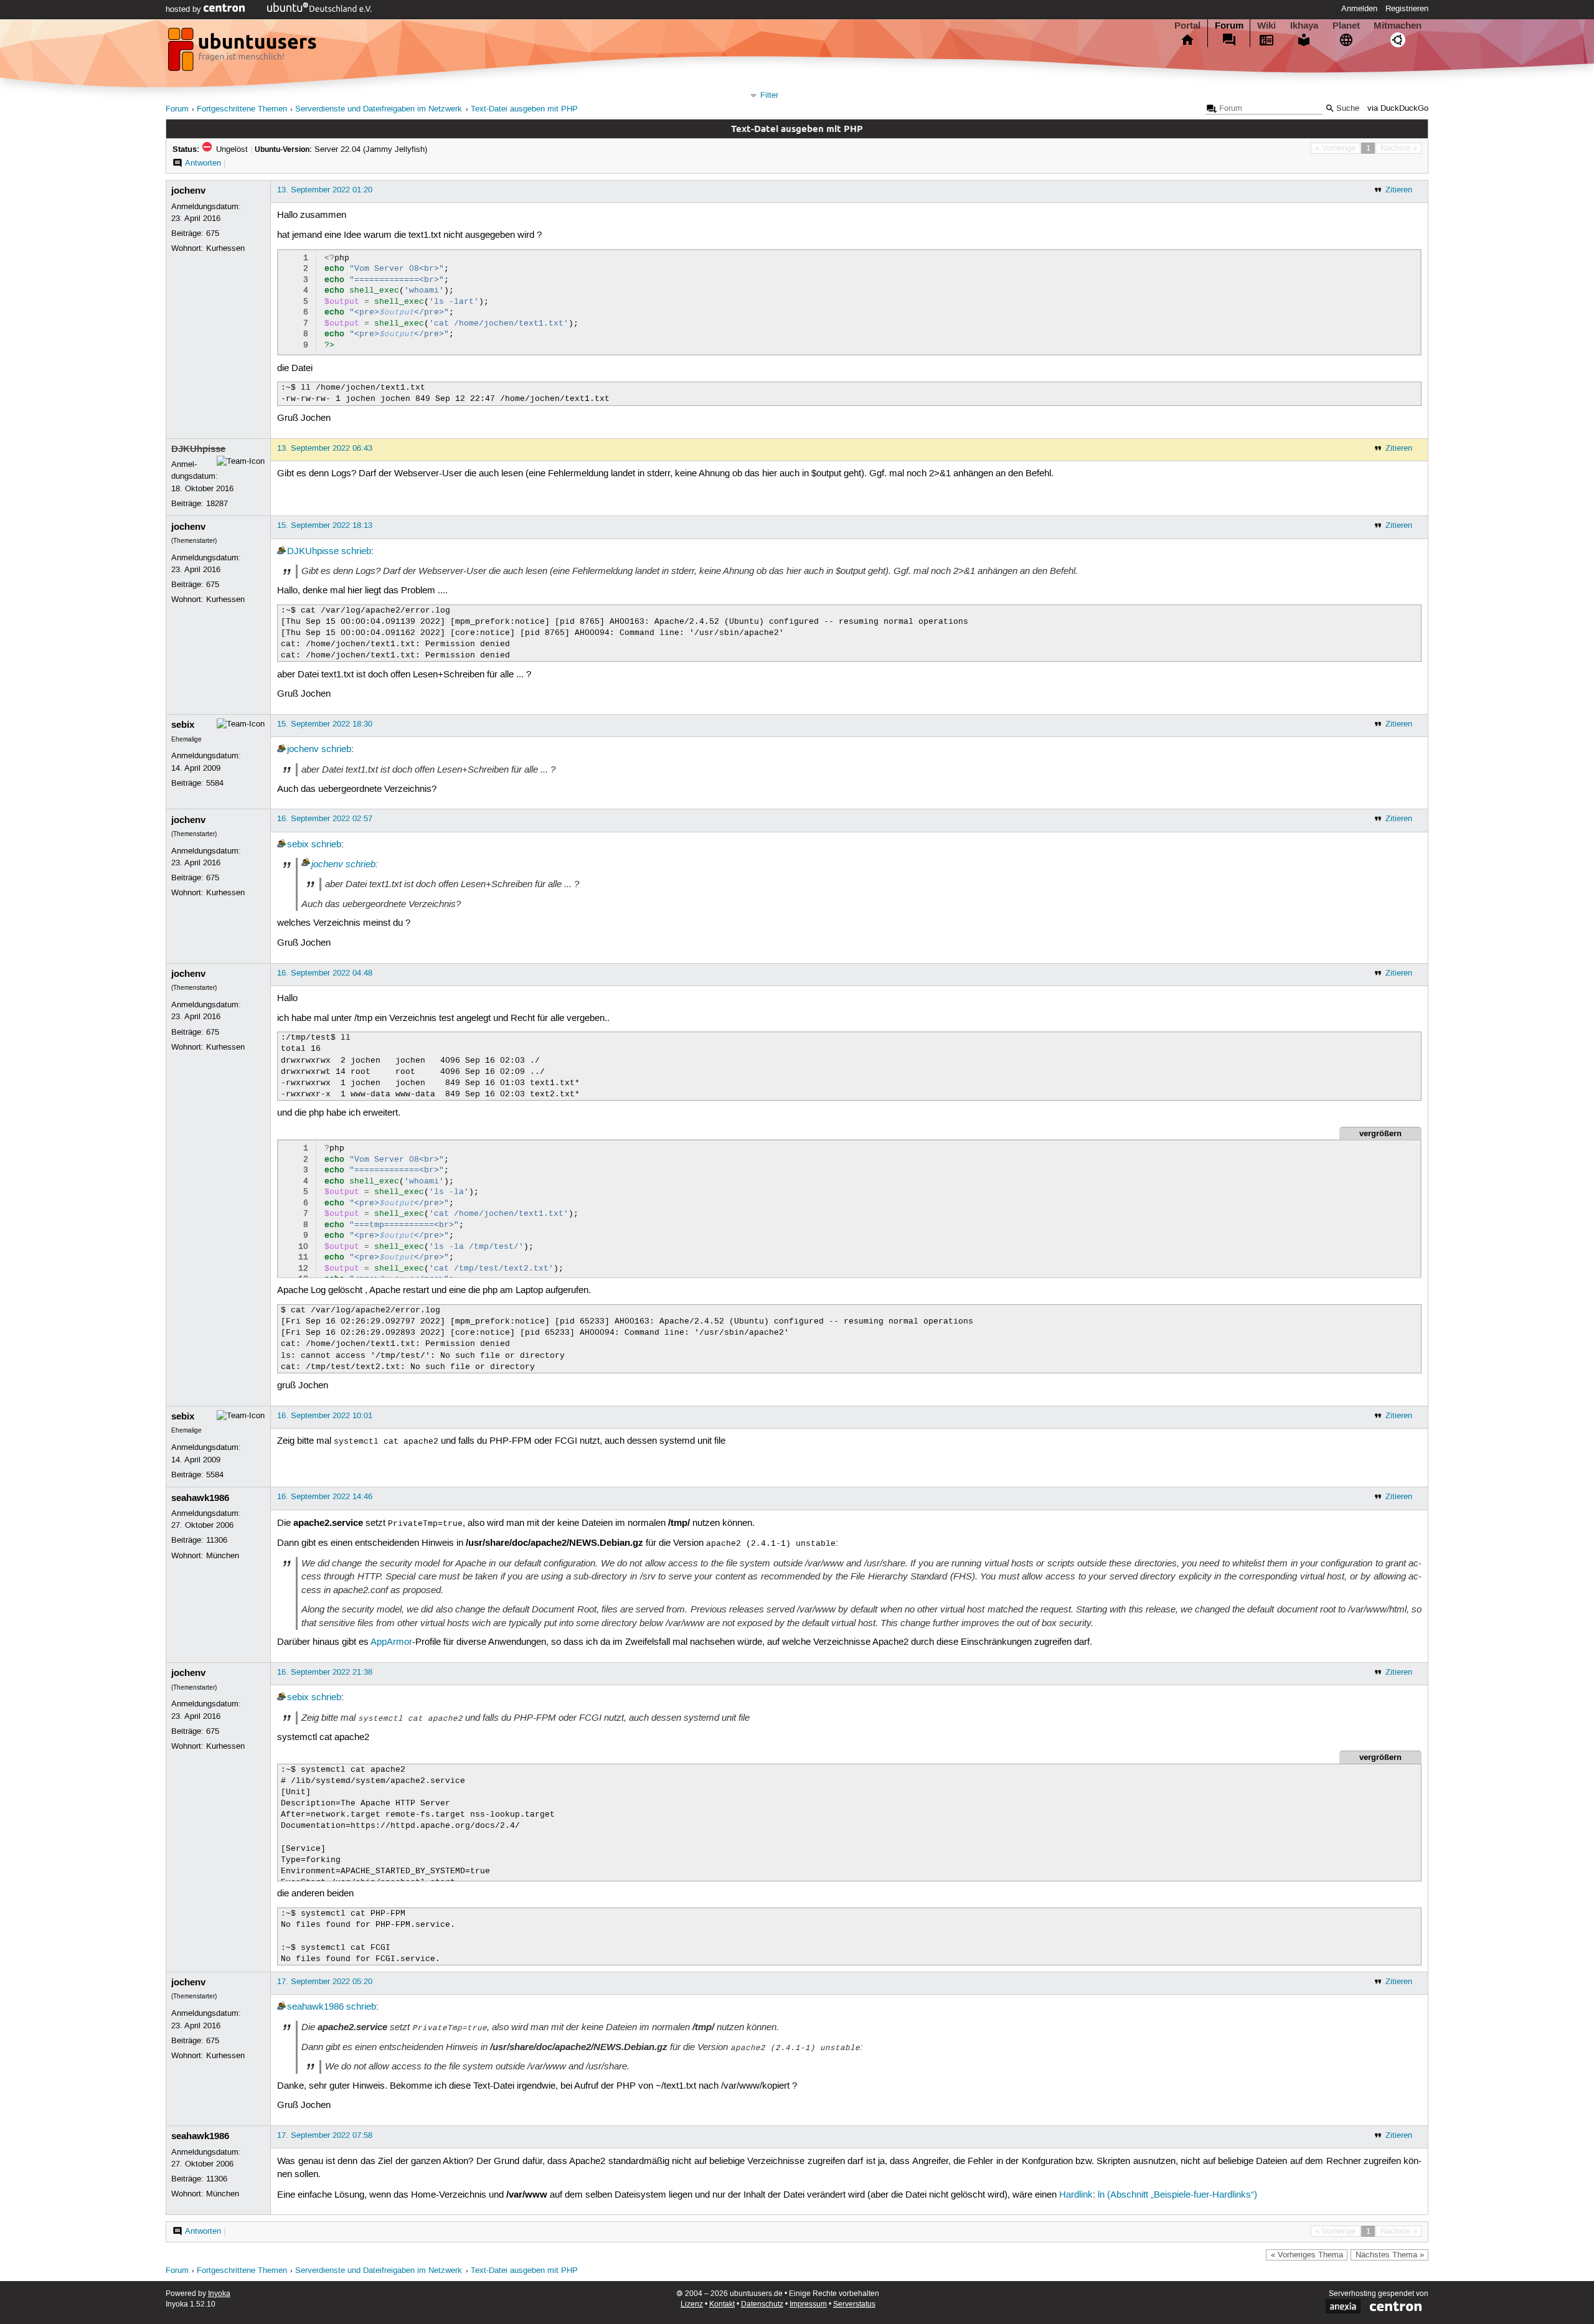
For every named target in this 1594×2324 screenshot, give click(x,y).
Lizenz (692, 2304)
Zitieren (1399, 190)
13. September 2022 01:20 (325, 190)
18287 (217, 504)
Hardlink (1076, 2195)
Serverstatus (854, 2304)
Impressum (808, 2304)
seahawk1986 (200, 1498)
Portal (1187, 26)
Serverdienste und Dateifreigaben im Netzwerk (379, 109)
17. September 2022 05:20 (325, 1982)
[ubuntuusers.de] (243, 53)
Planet (1346, 26)
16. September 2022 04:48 (325, 973)
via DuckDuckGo (1398, 109)
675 (213, 233)
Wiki (1266, 26)
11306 (217, 1540)
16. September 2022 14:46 (325, 1497)
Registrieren (1407, 9)
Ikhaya (1304, 26)
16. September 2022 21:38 (325, 1672)
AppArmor (391, 1642)
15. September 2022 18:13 (325, 525)
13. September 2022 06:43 (325, 448)
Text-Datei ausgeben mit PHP (524, 109)
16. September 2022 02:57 (325, 819)
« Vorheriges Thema (1307, 2255)
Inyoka (219, 2294)
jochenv (188, 191)
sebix (183, 725)
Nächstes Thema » (1390, 2255)
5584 (215, 783)
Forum (1229, 26)
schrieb (356, 552)
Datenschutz (762, 2304)
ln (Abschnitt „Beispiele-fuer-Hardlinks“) (1177, 2195)
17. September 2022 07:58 (325, 2135)
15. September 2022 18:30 (325, 724)
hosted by (185, 9)
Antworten (203, 163)
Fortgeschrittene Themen (242, 109)
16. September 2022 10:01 (325, 1416)
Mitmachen (1398, 26)
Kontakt (722, 2304)
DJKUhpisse (198, 449)
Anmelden (1359, 9)
